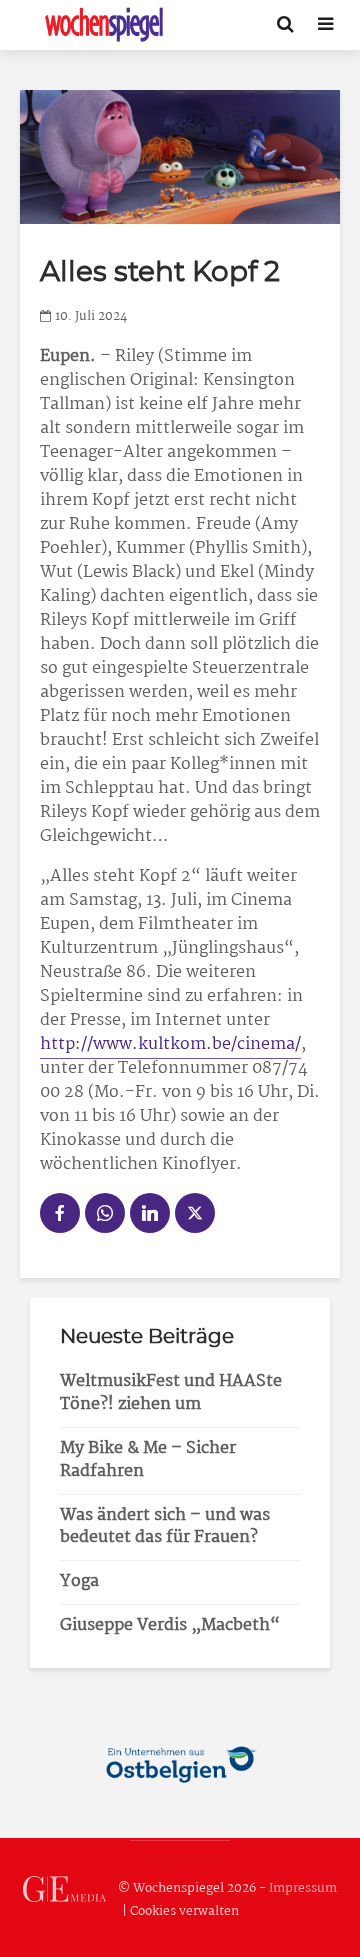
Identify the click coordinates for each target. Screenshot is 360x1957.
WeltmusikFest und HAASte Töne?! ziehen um (171, 1393)
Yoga (79, 1581)
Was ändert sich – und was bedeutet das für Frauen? (165, 1527)
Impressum (303, 1888)
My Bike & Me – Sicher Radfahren (148, 1460)
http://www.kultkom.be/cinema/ (170, 1044)
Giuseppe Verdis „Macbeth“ (170, 1625)
